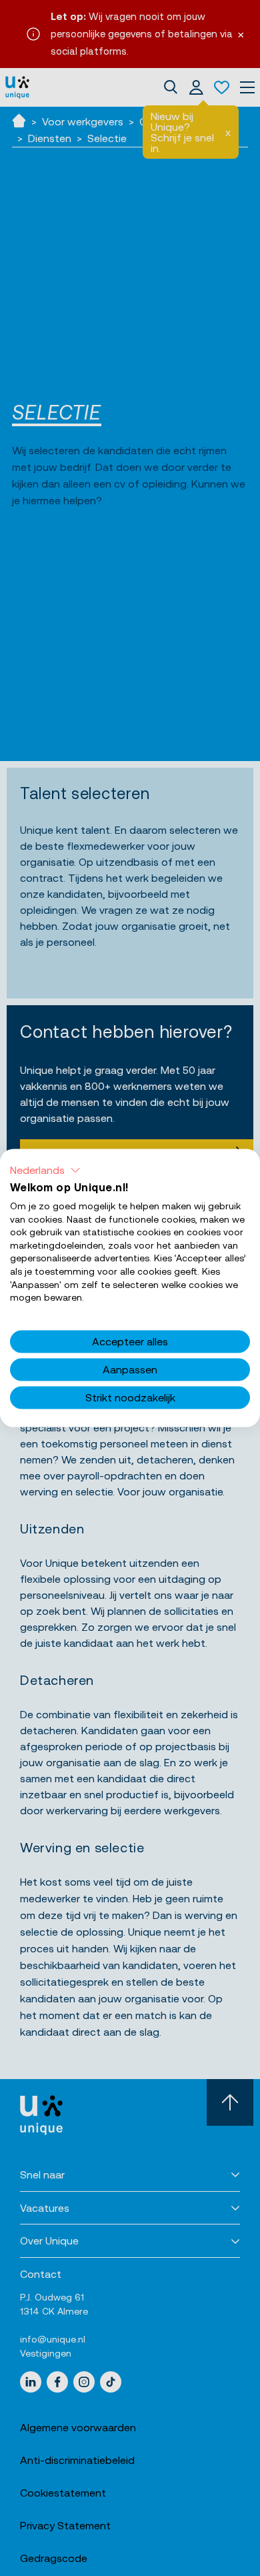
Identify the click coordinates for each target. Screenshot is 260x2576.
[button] (45, 1170)
